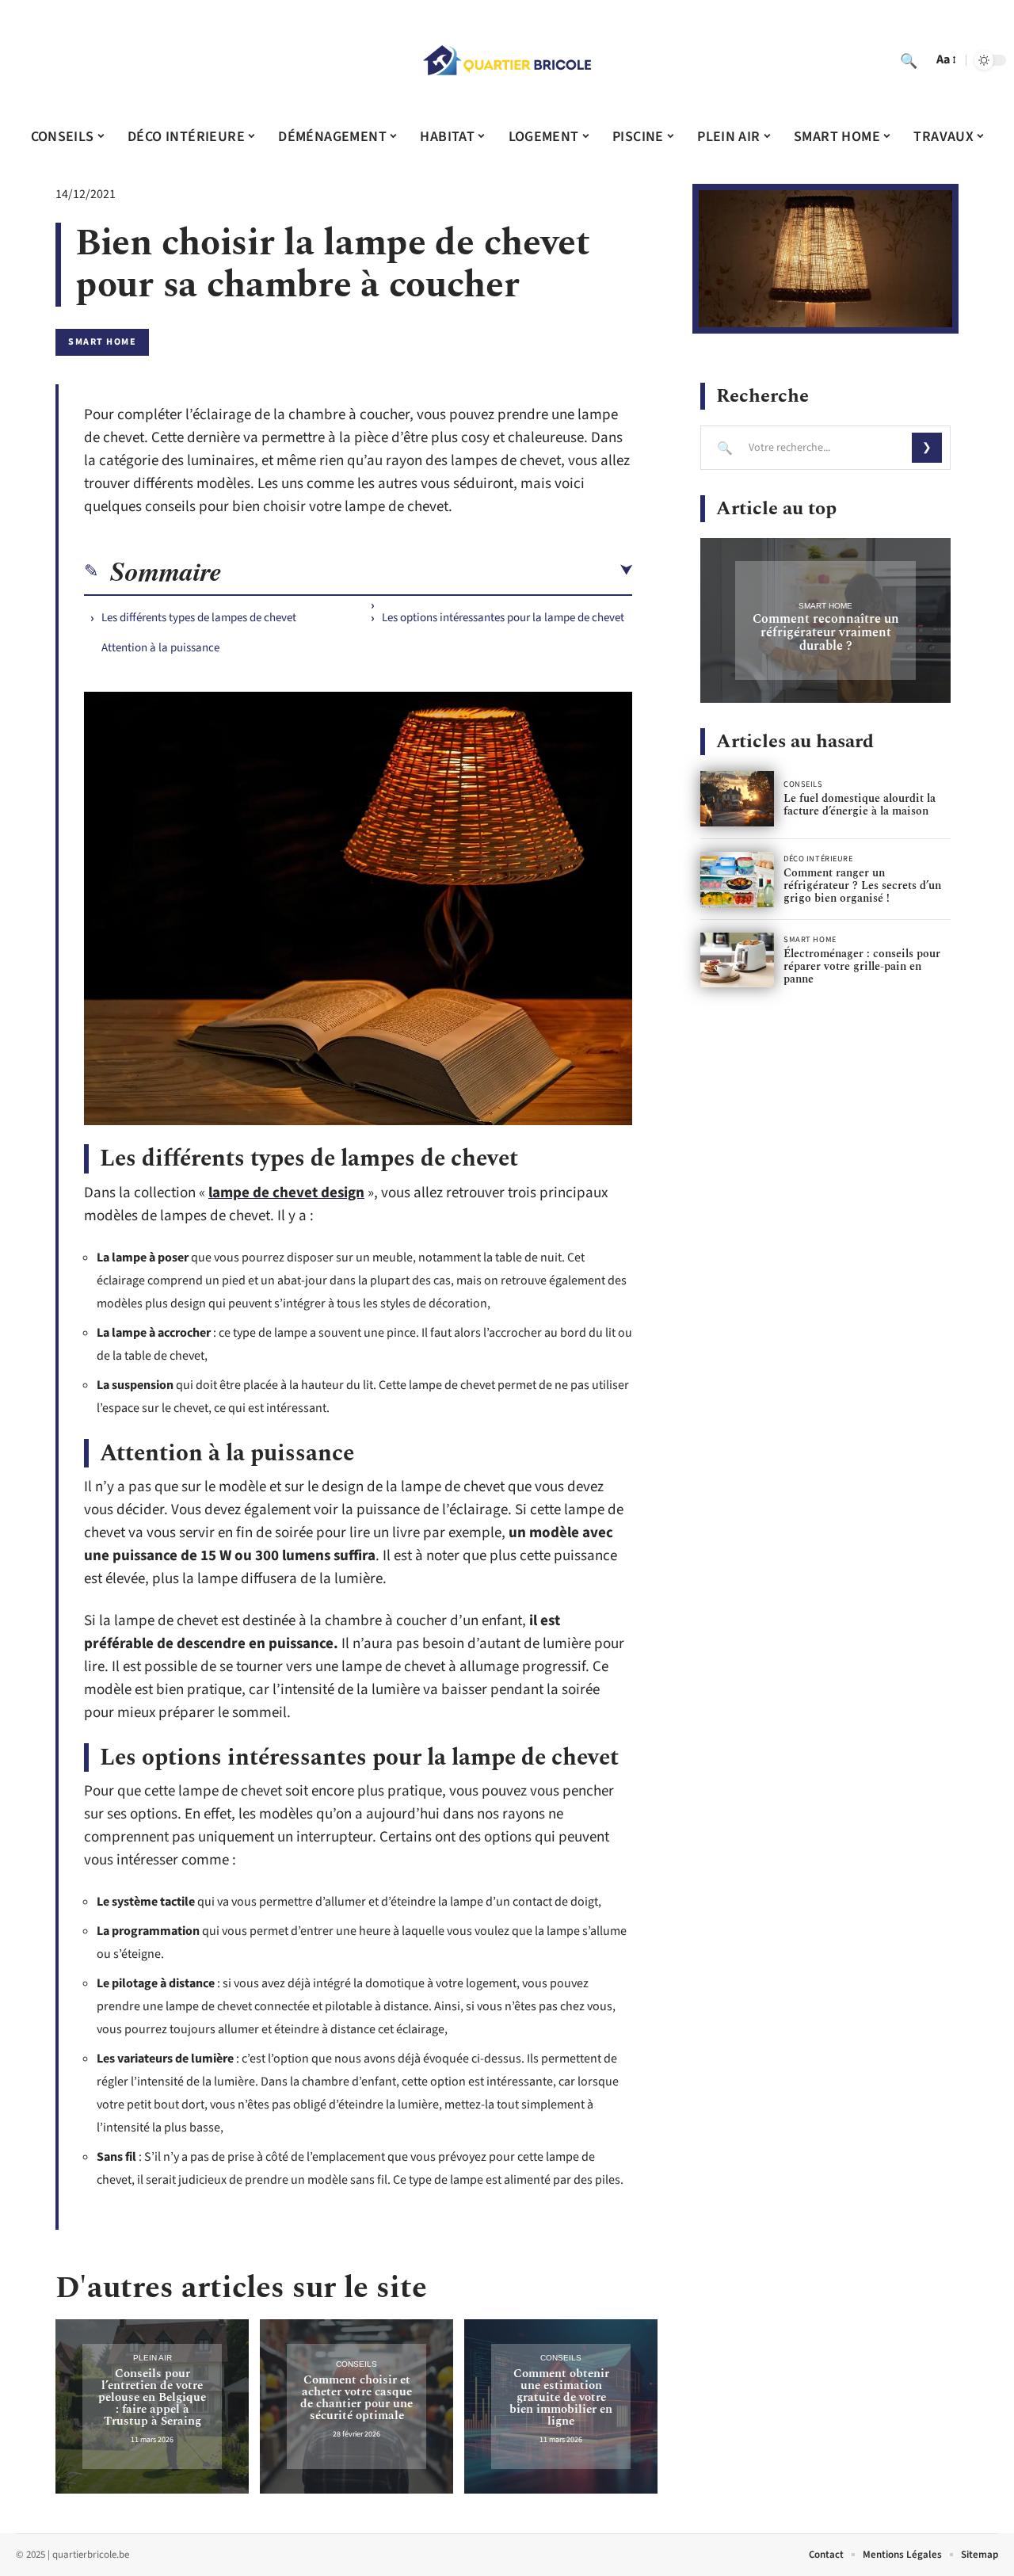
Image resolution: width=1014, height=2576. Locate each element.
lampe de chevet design (286, 1193)
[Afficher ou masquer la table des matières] (427, 571)
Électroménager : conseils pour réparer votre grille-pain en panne (862, 966)
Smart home (102, 342)
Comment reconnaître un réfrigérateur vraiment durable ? (826, 632)
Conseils (356, 2364)
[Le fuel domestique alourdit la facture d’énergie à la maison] (737, 799)
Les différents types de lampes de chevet (199, 618)
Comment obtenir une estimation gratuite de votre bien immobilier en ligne (561, 2397)
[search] (909, 60)
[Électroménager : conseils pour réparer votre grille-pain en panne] (737, 960)
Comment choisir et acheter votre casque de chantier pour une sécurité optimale (356, 2398)
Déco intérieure (818, 859)
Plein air (152, 2358)
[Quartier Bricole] (507, 60)
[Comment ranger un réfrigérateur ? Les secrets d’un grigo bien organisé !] (737, 880)
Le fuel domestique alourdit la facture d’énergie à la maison (860, 805)
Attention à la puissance (160, 648)
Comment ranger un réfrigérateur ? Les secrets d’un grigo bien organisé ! (862, 885)
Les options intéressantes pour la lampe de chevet (503, 618)
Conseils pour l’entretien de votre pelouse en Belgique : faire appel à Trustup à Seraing (152, 2397)
